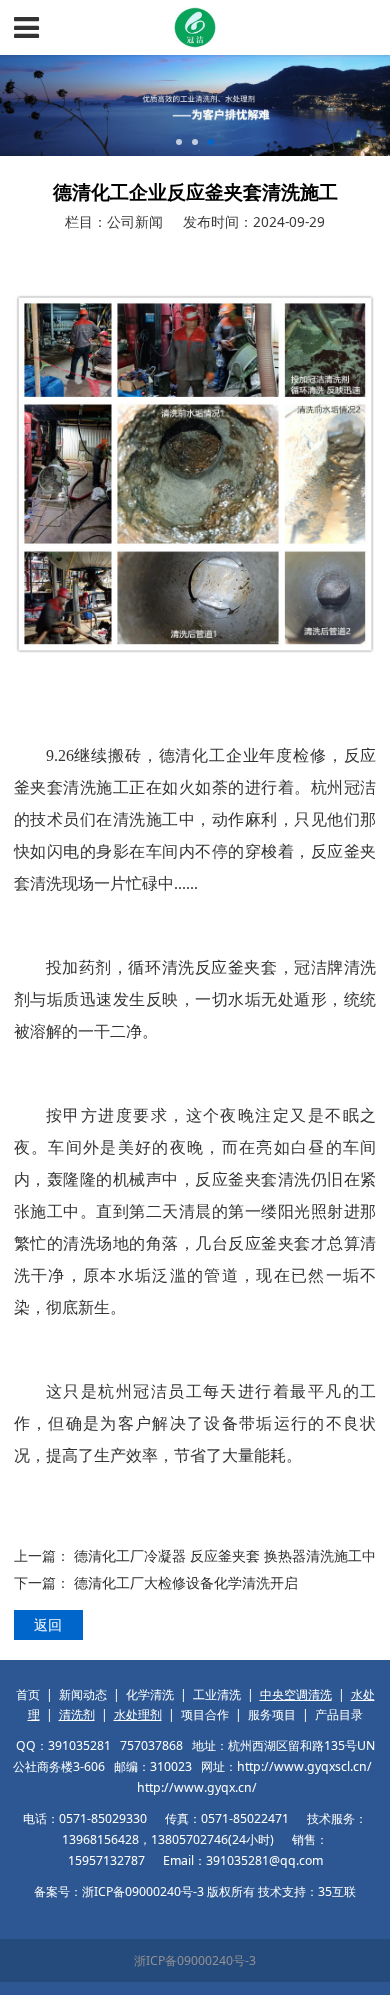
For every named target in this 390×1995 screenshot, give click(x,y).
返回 (48, 1624)
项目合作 (205, 1714)
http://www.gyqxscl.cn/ (304, 1766)
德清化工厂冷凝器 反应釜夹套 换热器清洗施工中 (225, 1555)
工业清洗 (217, 1694)
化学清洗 (150, 1694)
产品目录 (339, 1714)
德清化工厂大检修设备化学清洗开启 (186, 1582)
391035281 (79, 1745)
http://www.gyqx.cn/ (197, 1787)
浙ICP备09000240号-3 (195, 1960)
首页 (28, 1694)
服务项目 (272, 1714)
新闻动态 (83, 1694)
